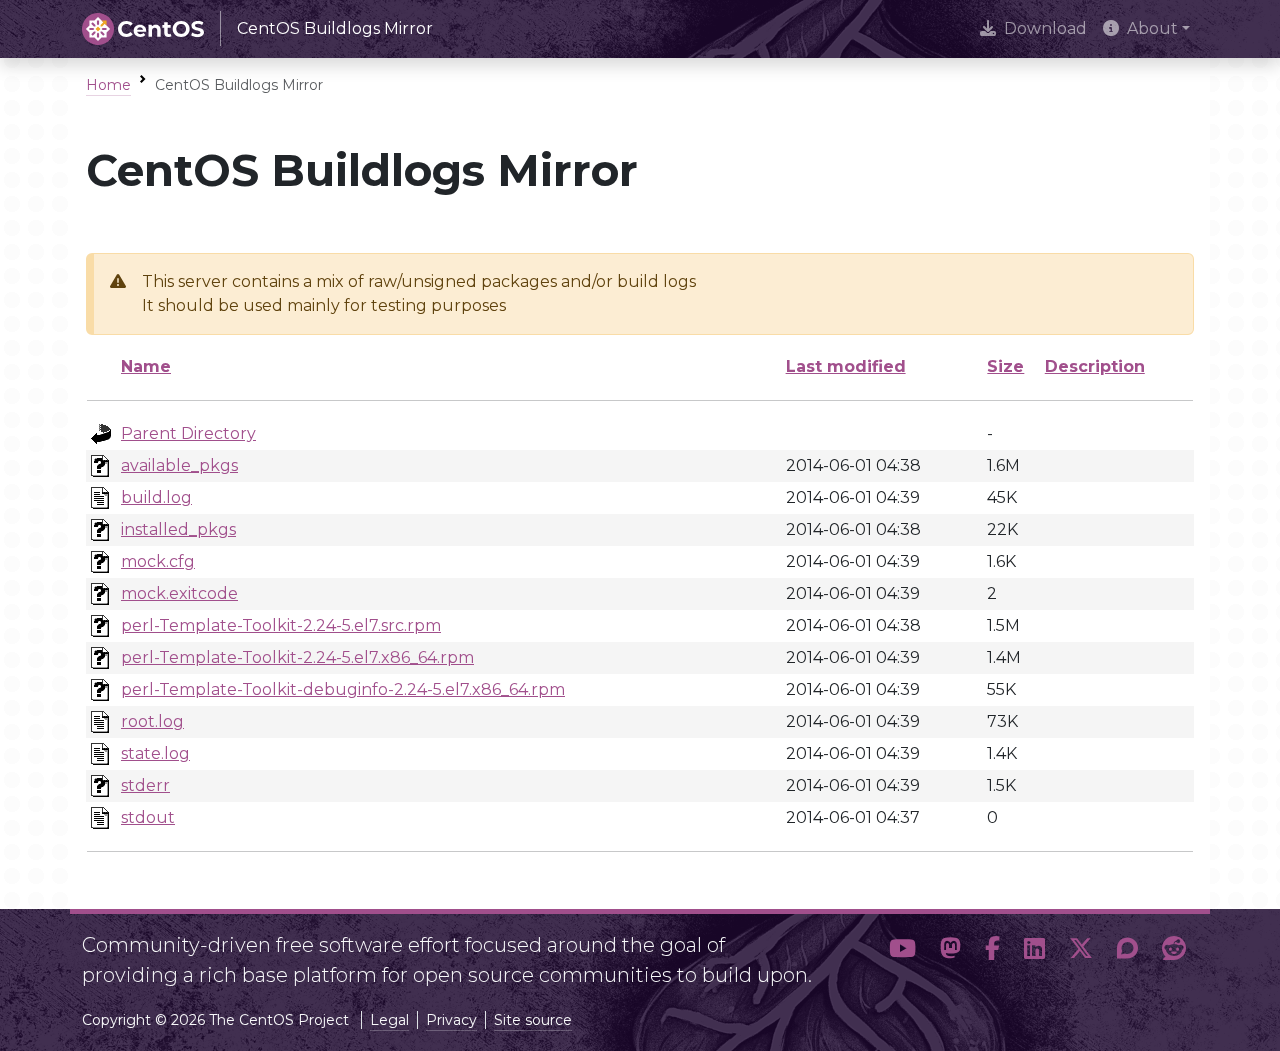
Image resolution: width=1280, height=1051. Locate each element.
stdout (148, 817)
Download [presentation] (1045, 28)
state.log (155, 753)
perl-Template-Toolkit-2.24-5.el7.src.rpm (281, 625)
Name (146, 366)
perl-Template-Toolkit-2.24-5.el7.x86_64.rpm (297, 657)
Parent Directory (188, 433)
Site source (533, 1020)
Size (1005, 366)
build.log (156, 497)
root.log (152, 721)
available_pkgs (179, 465)
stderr (145, 785)
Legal (389, 1020)
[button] (902, 952)
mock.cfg (158, 561)
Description (1095, 366)
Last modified (846, 366)
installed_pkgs (178, 529)
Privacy (451, 1020)
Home (108, 85)
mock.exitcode (179, 593)
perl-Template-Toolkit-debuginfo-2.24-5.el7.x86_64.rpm (343, 689)
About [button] (1152, 28)
